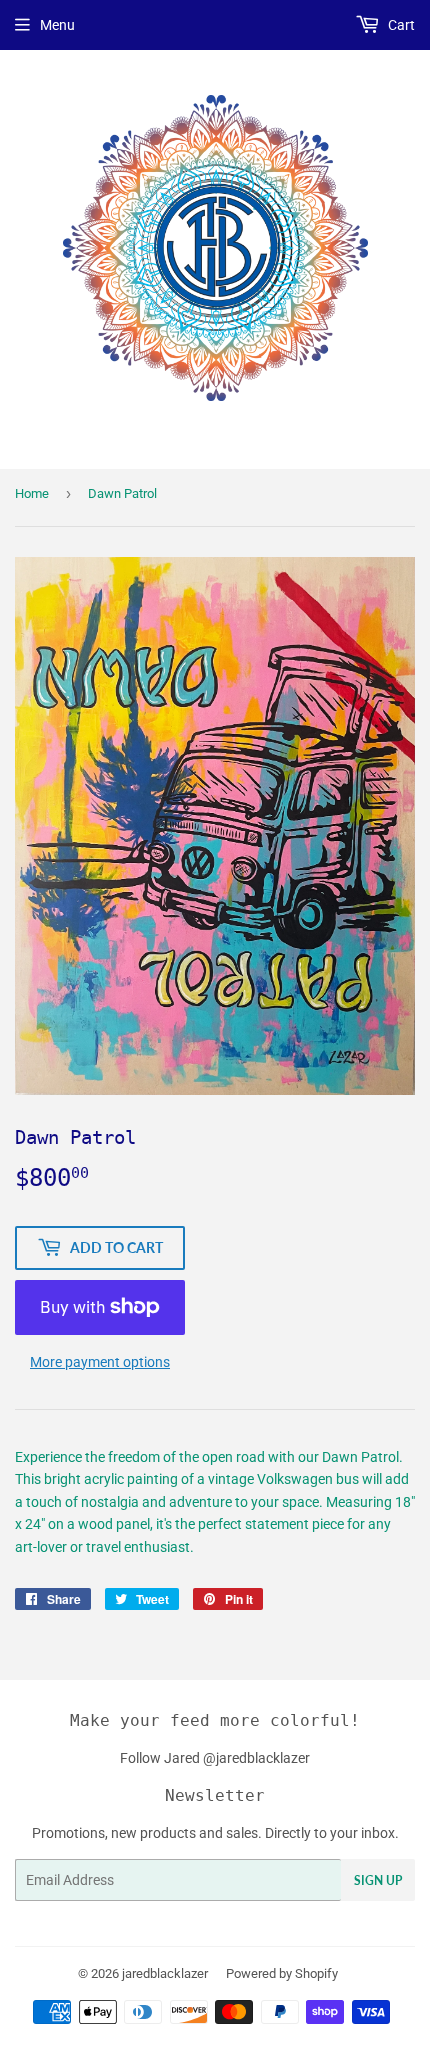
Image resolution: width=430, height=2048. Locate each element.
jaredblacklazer (165, 1973)
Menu (57, 25)
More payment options (100, 1362)
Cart (400, 25)
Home (32, 493)
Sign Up (378, 1880)
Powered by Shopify (282, 1973)
